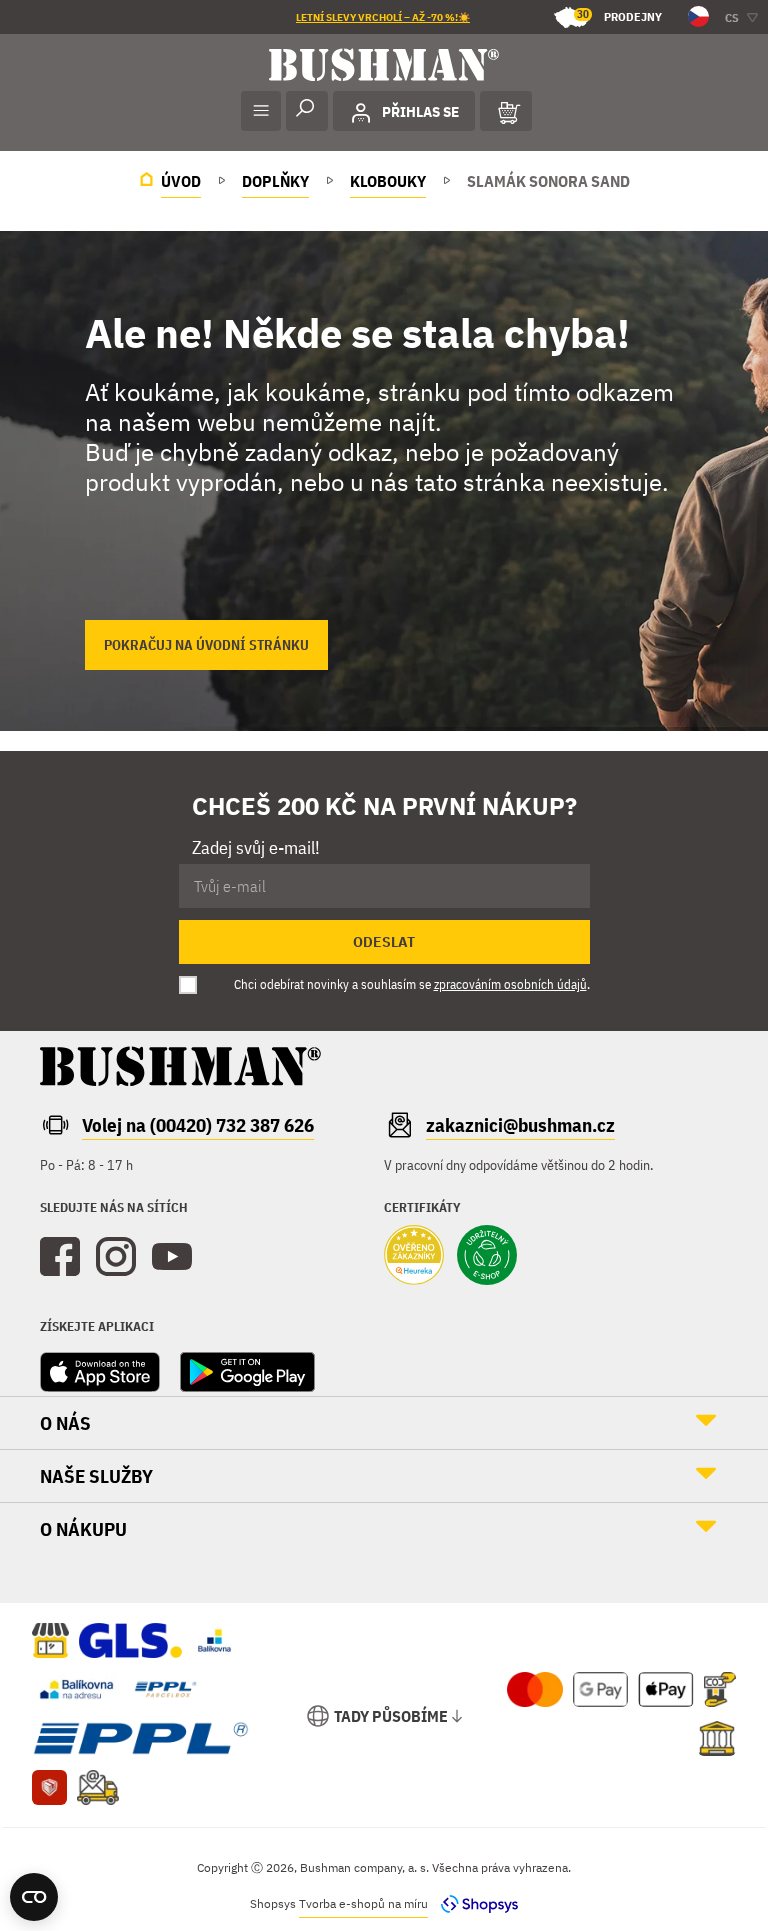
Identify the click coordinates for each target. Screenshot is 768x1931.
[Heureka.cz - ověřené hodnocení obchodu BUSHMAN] (414, 1257)
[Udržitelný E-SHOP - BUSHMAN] (487, 1257)
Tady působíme (391, 1716)
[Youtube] (172, 1257)
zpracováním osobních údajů (510, 984)
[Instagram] (116, 1257)
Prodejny (619, 15)
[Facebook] (60, 1257)
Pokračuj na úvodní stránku (206, 645)
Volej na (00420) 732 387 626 (198, 1125)
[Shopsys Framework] (474, 1903)
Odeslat (384, 942)
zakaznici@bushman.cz (520, 1125)
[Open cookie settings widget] (34, 1897)
